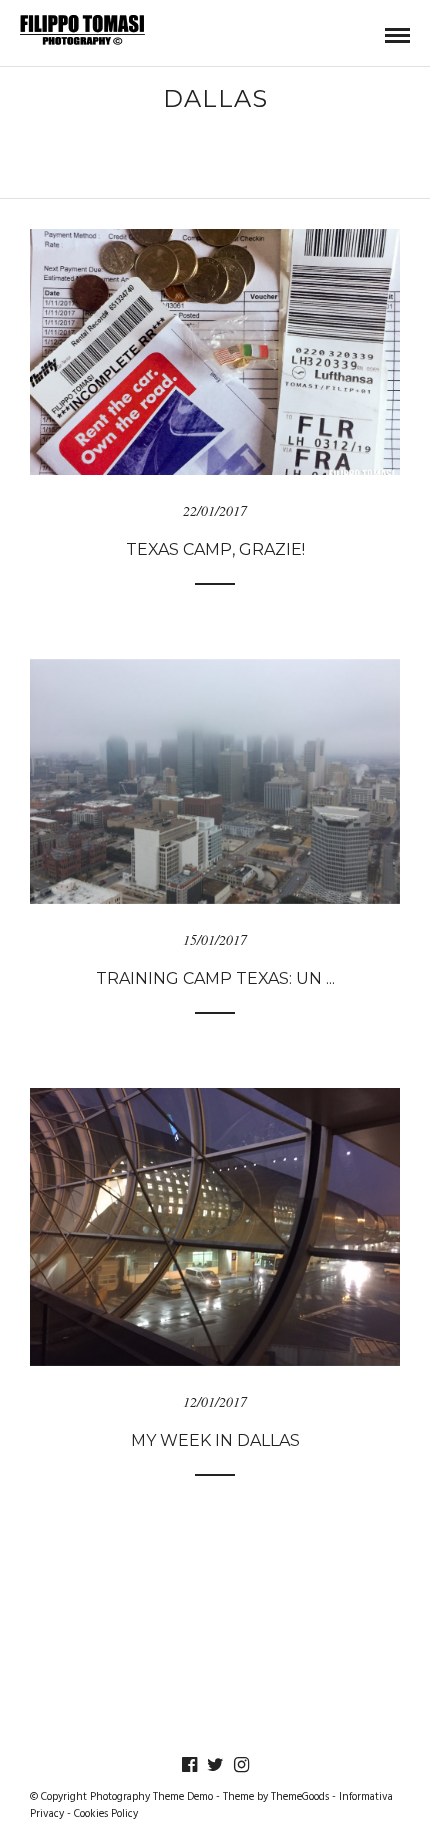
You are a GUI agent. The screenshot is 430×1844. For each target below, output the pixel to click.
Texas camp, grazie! (215, 549)
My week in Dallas (215, 1440)
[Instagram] (241, 1765)
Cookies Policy (106, 1814)
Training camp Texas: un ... (215, 978)
